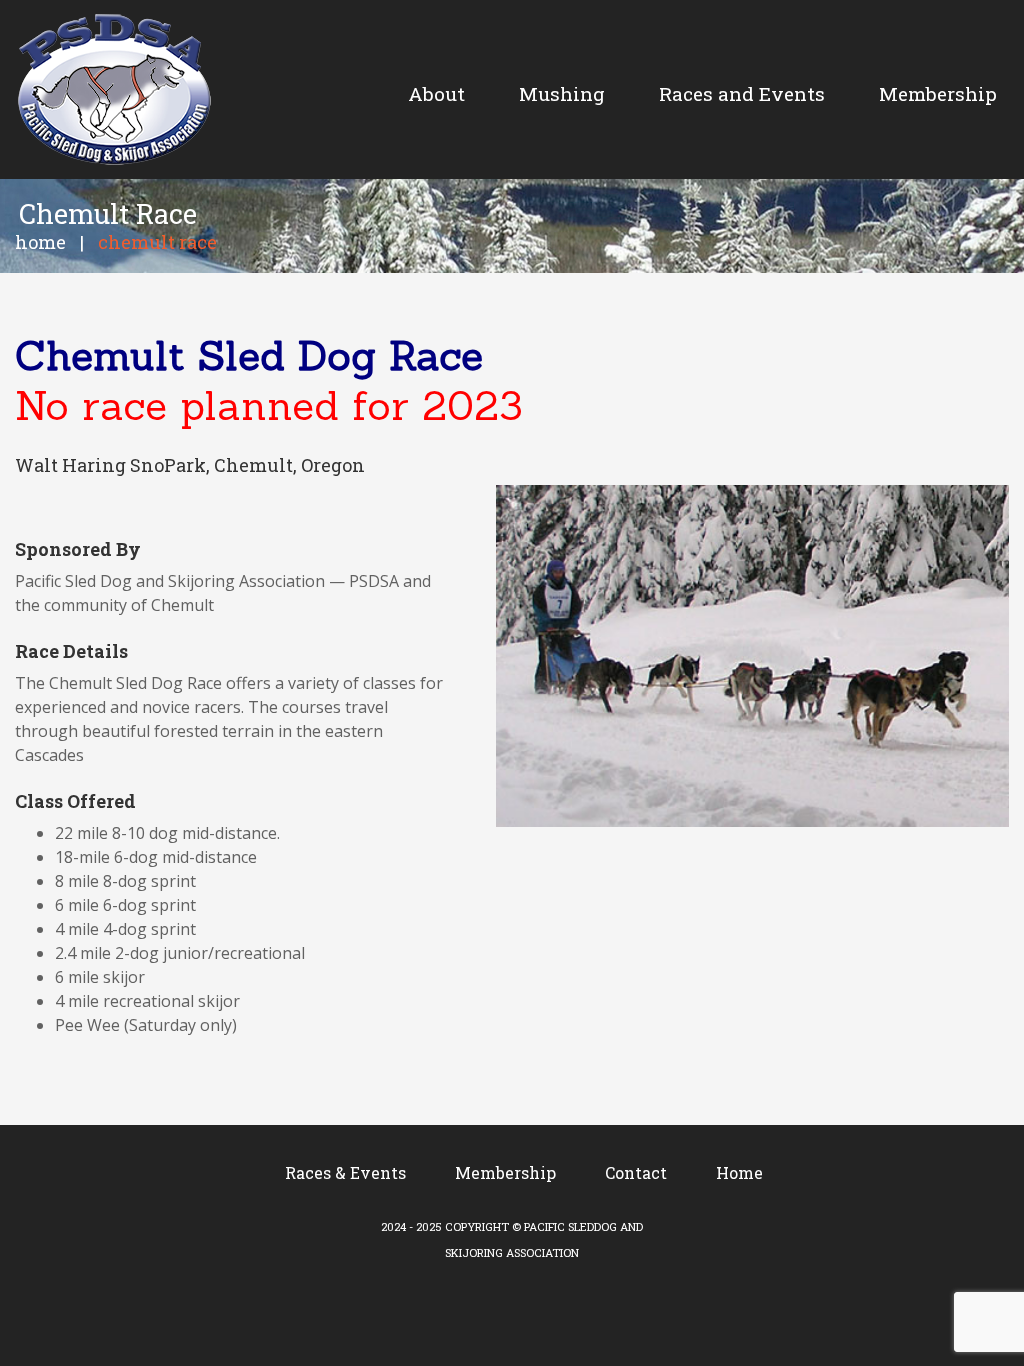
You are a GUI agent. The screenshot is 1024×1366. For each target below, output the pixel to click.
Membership (505, 1172)
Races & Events (345, 1172)
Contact (636, 1172)
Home (40, 242)
